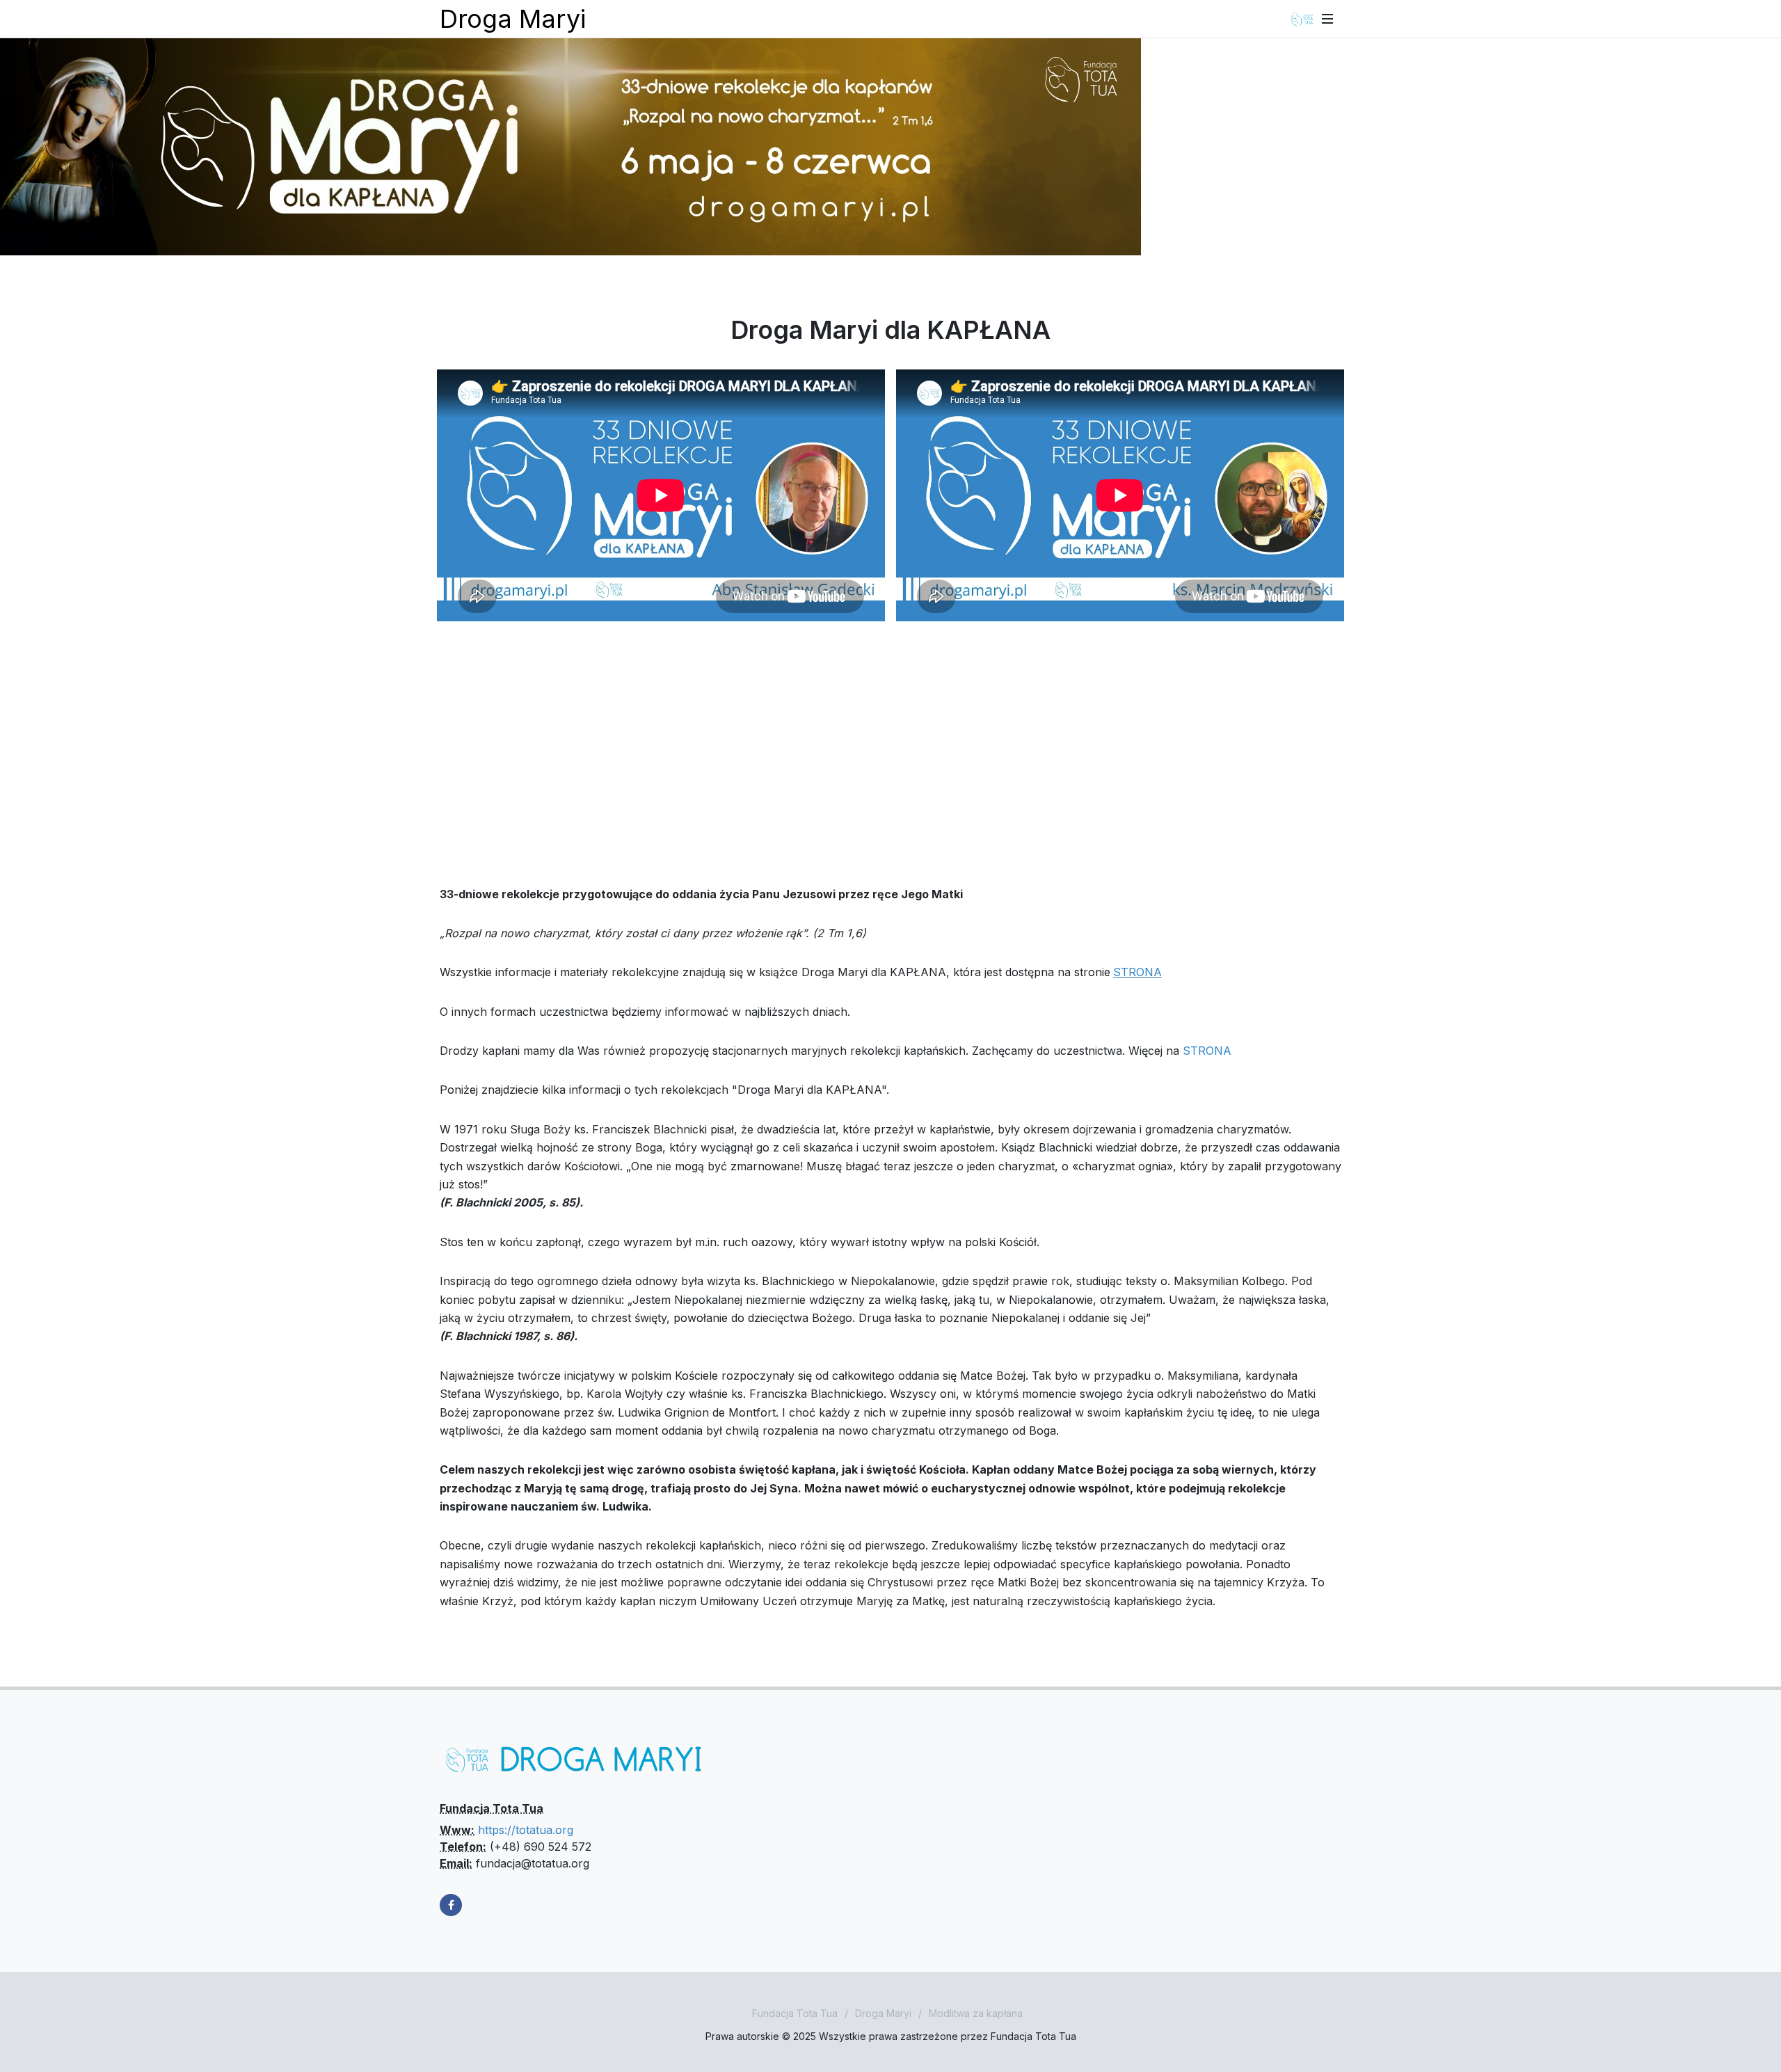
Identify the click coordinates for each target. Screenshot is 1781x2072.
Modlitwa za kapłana (976, 2013)
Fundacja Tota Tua (795, 2013)
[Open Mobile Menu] (1327, 19)
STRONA (1207, 1051)
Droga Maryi (513, 19)
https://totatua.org (526, 1830)
